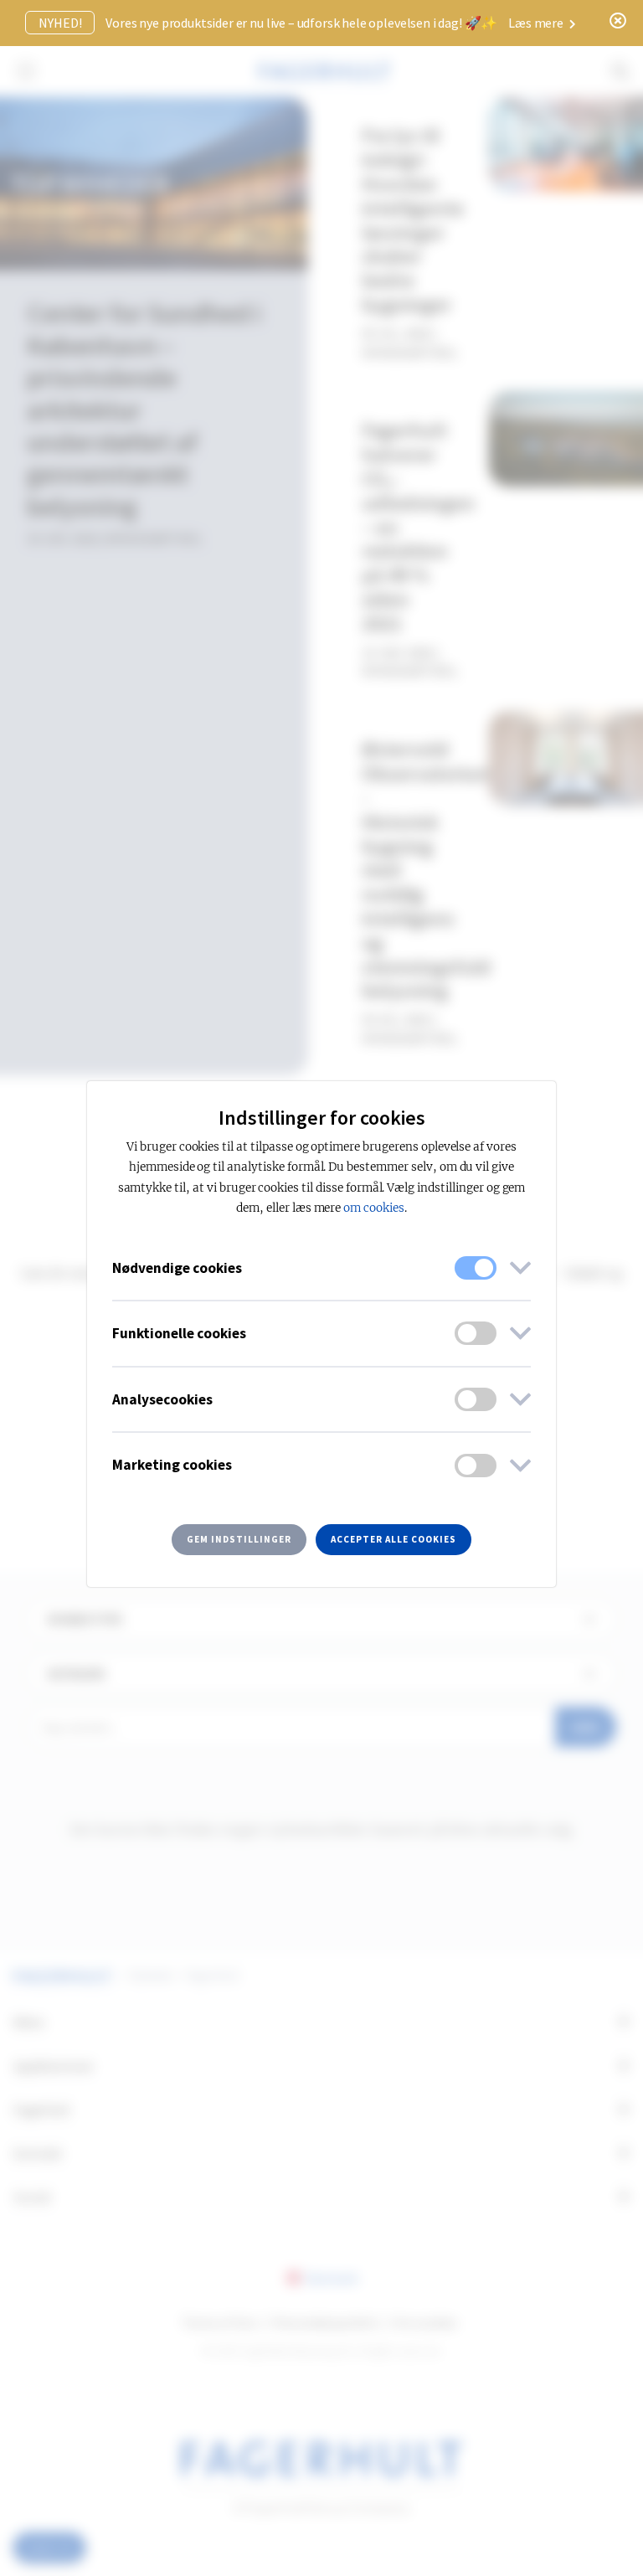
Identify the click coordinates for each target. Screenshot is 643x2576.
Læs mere (537, 23)
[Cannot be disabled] (476, 1268)
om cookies (374, 1208)
